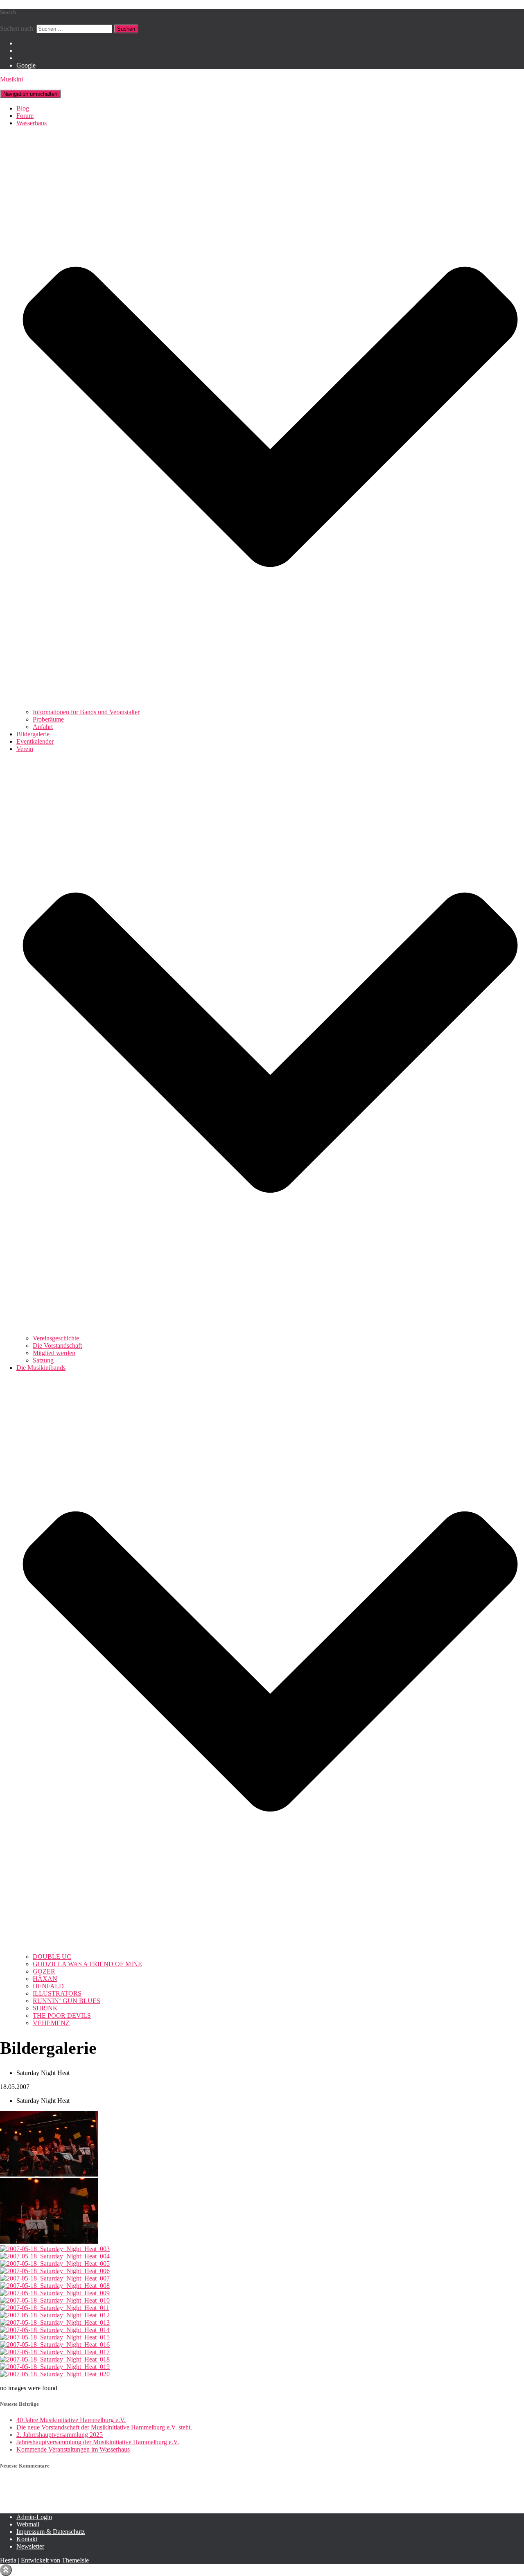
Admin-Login (34, 2517)
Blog (23, 108)
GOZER (44, 1971)
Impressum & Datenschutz (51, 2532)
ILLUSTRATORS (57, 1993)
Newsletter (30, 2546)
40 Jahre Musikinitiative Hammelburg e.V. (71, 2420)
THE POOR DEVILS (62, 2015)
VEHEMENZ (51, 2023)
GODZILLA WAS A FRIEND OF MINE (87, 1964)
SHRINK (45, 2008)
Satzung (43, 1360)
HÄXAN (45, 1979)
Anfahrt (43, 727)
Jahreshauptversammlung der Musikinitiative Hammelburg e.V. (98, 2442)
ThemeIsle (75, 2560)
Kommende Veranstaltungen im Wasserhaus (73, 2449)
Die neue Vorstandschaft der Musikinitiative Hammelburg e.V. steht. (104, 2427)
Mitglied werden (54, 1353)
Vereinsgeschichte (56, 1338)
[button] (270, 705)
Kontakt (27, 2539)
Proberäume (48, 719)
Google (26, 65)
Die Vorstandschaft (57, 1346)
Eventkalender (35, 741)
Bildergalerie (33, 734)
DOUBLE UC (52, 1957)
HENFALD (48, 1986)
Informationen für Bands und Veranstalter (86, 712)
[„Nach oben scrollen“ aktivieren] (6, 2570)
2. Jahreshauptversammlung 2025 (60, 2435)
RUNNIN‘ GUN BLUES (67, 2001)
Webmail (28, 2524)
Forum (25, 116)
